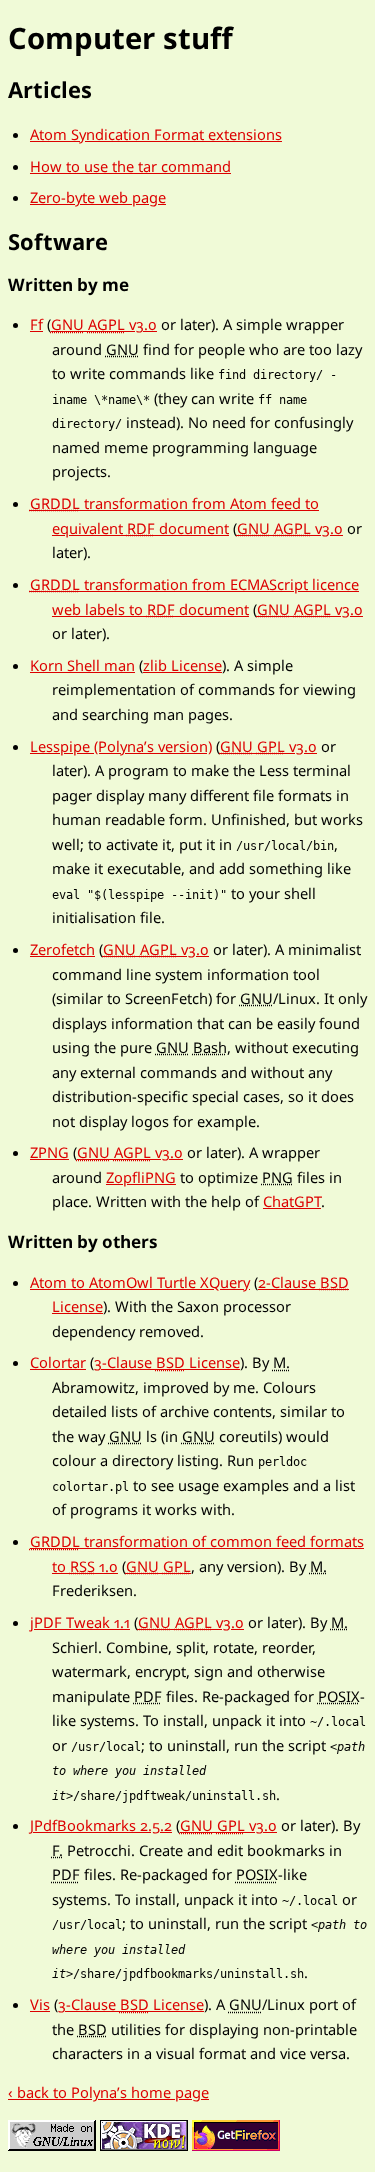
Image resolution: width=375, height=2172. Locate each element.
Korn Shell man (82, 665)
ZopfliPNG (141, 1177)
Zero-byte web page (98, 197)
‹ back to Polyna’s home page (108, 2092)
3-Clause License (167, 1362)
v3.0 (104, 324)
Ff (36, 324)
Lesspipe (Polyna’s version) (121, 746)
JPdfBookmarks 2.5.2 (101, 1825)
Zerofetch (62, 949)
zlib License (182, 665)
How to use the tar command (130, 166)
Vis (40, 2004)
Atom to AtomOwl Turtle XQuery (140, 1282)
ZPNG (49, 1152)
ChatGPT (292, 1201)
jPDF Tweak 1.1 (80, 1622)
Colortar (58, 1362)
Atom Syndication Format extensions (156, 134)
